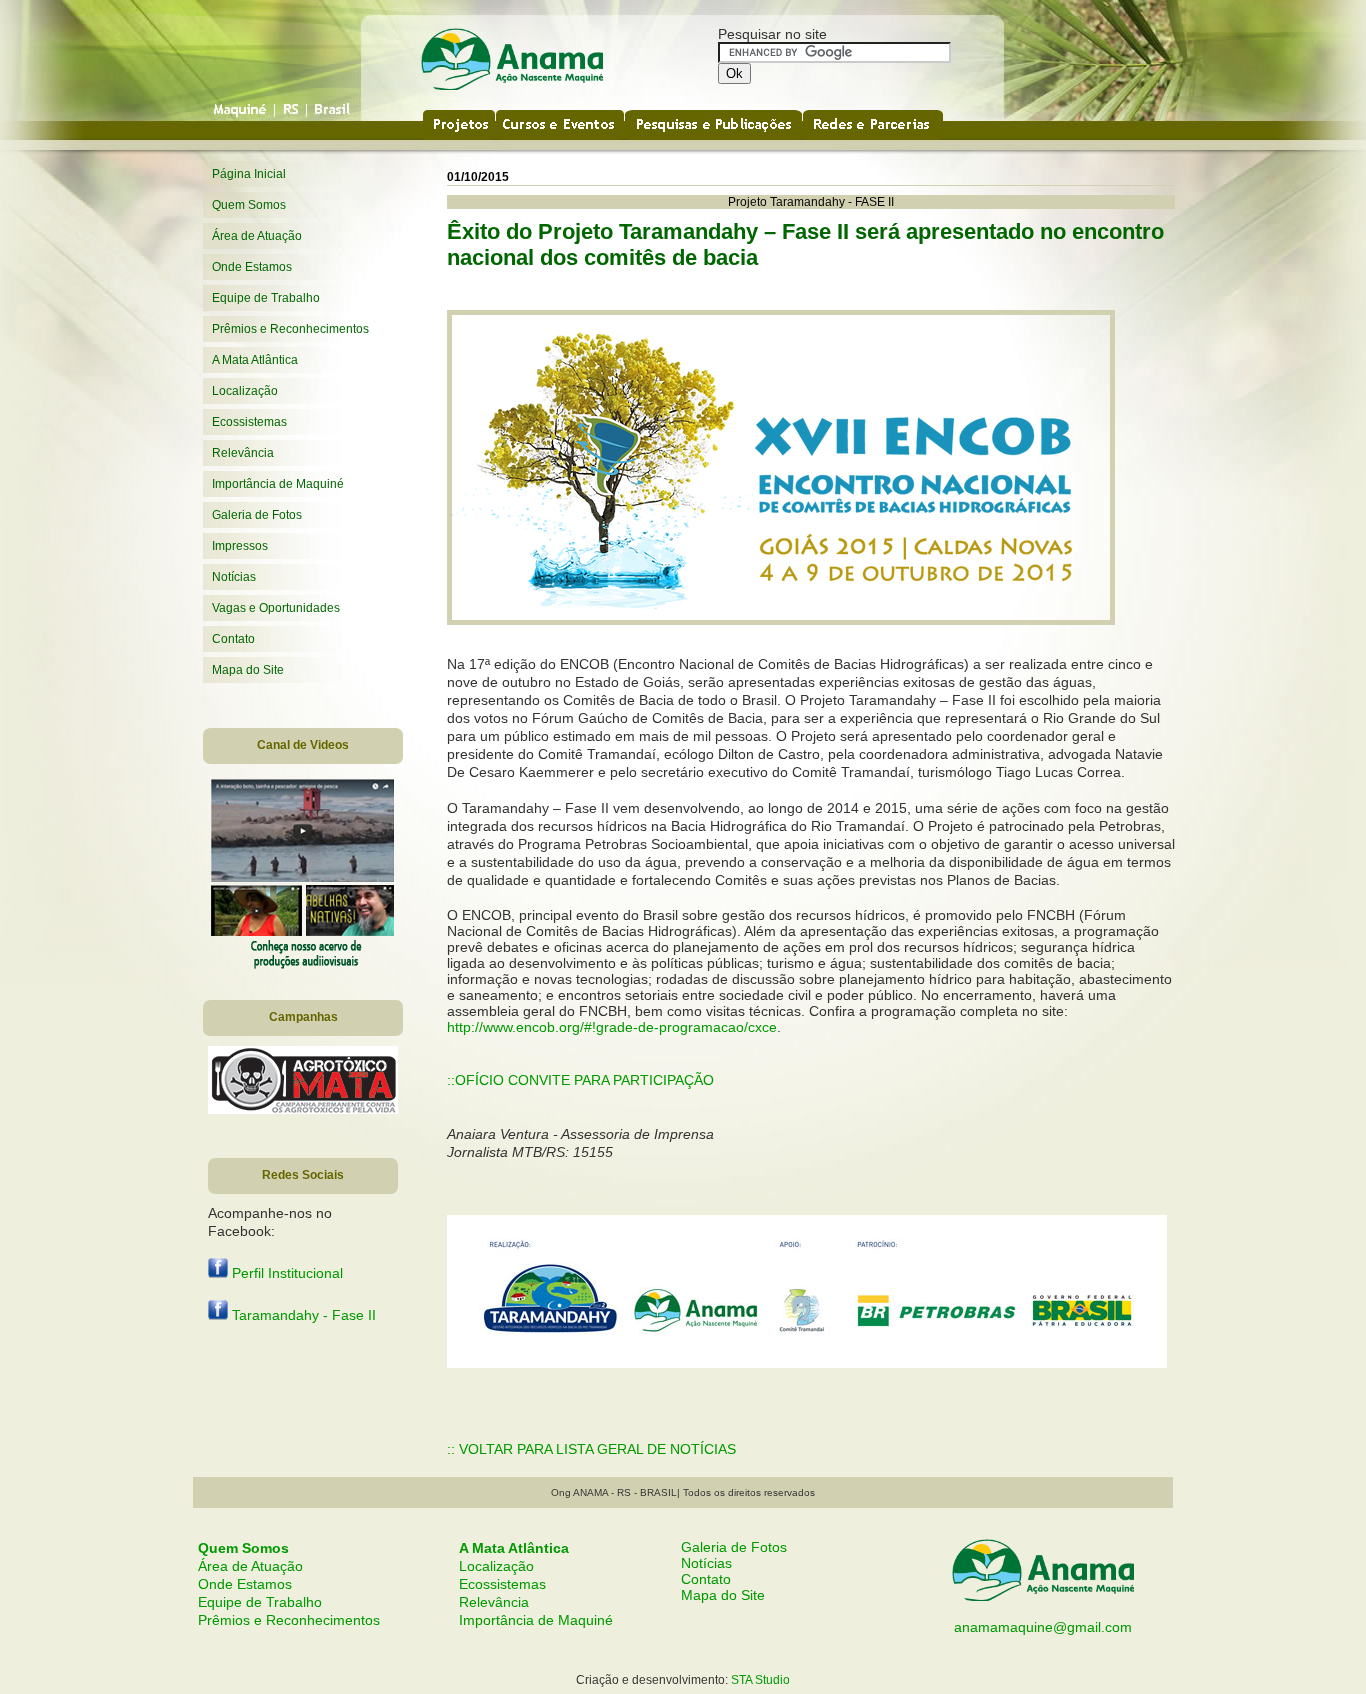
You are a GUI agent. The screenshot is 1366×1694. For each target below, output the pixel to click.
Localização (245, 391)
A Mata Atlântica (255, 360)
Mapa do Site (248, 670)
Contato (233, 639)
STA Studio (760, 1680)
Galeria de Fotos (257, 515)
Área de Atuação (257, 236)
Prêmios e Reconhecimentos (290, 329)
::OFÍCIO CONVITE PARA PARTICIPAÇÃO (580, 1080)
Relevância (243, 453)
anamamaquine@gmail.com (1043, 1627)
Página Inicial (249, 174)
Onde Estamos (252, 267)
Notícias (234, 577)
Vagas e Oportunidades (276, 608)
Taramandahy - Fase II (302, 1315)
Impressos (240, 546)
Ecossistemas (249, 422)
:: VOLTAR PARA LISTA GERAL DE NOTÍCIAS (591, 1449)
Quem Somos (249, 205)
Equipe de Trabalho (266, 298)
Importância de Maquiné (278, 484)
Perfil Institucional (285, 1273)
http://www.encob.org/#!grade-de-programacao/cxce (612, 1027)
